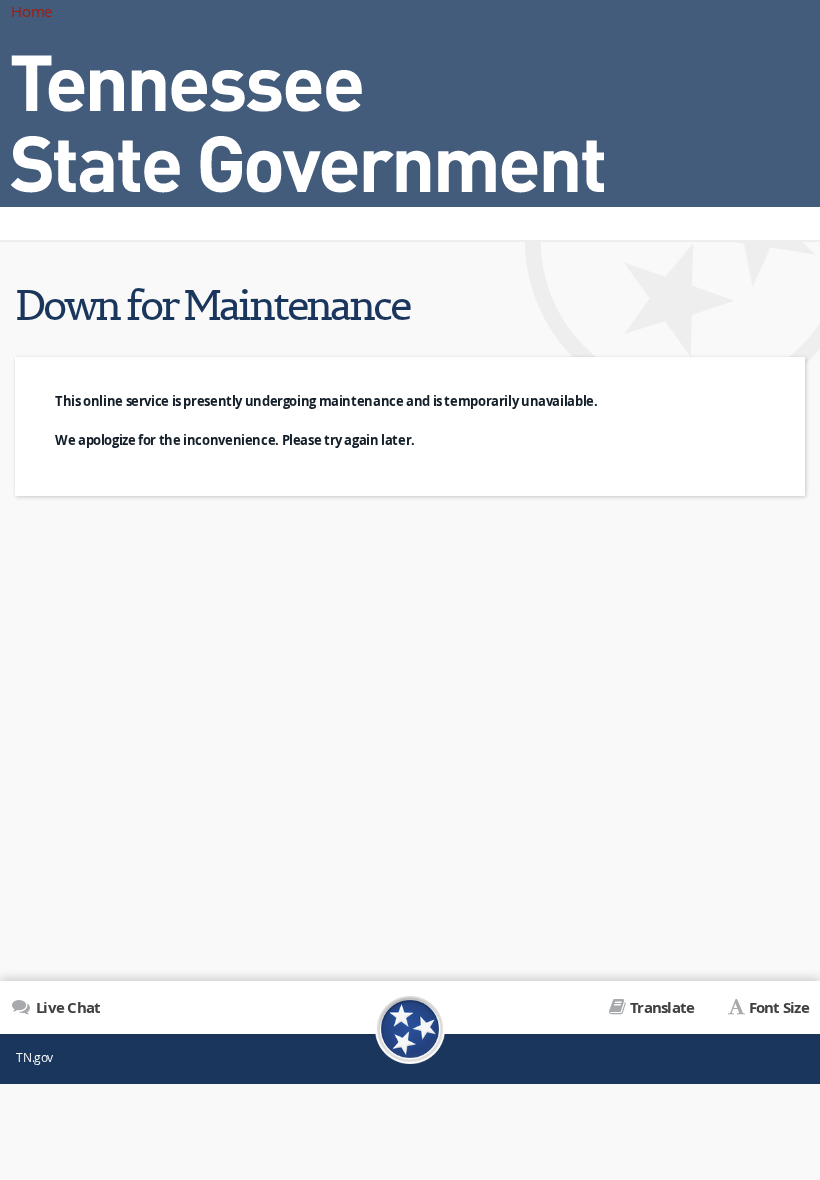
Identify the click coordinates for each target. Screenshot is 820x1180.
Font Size (779, 1007)
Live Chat (66, 1007)
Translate (662, 1007)
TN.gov (34, 1057)
